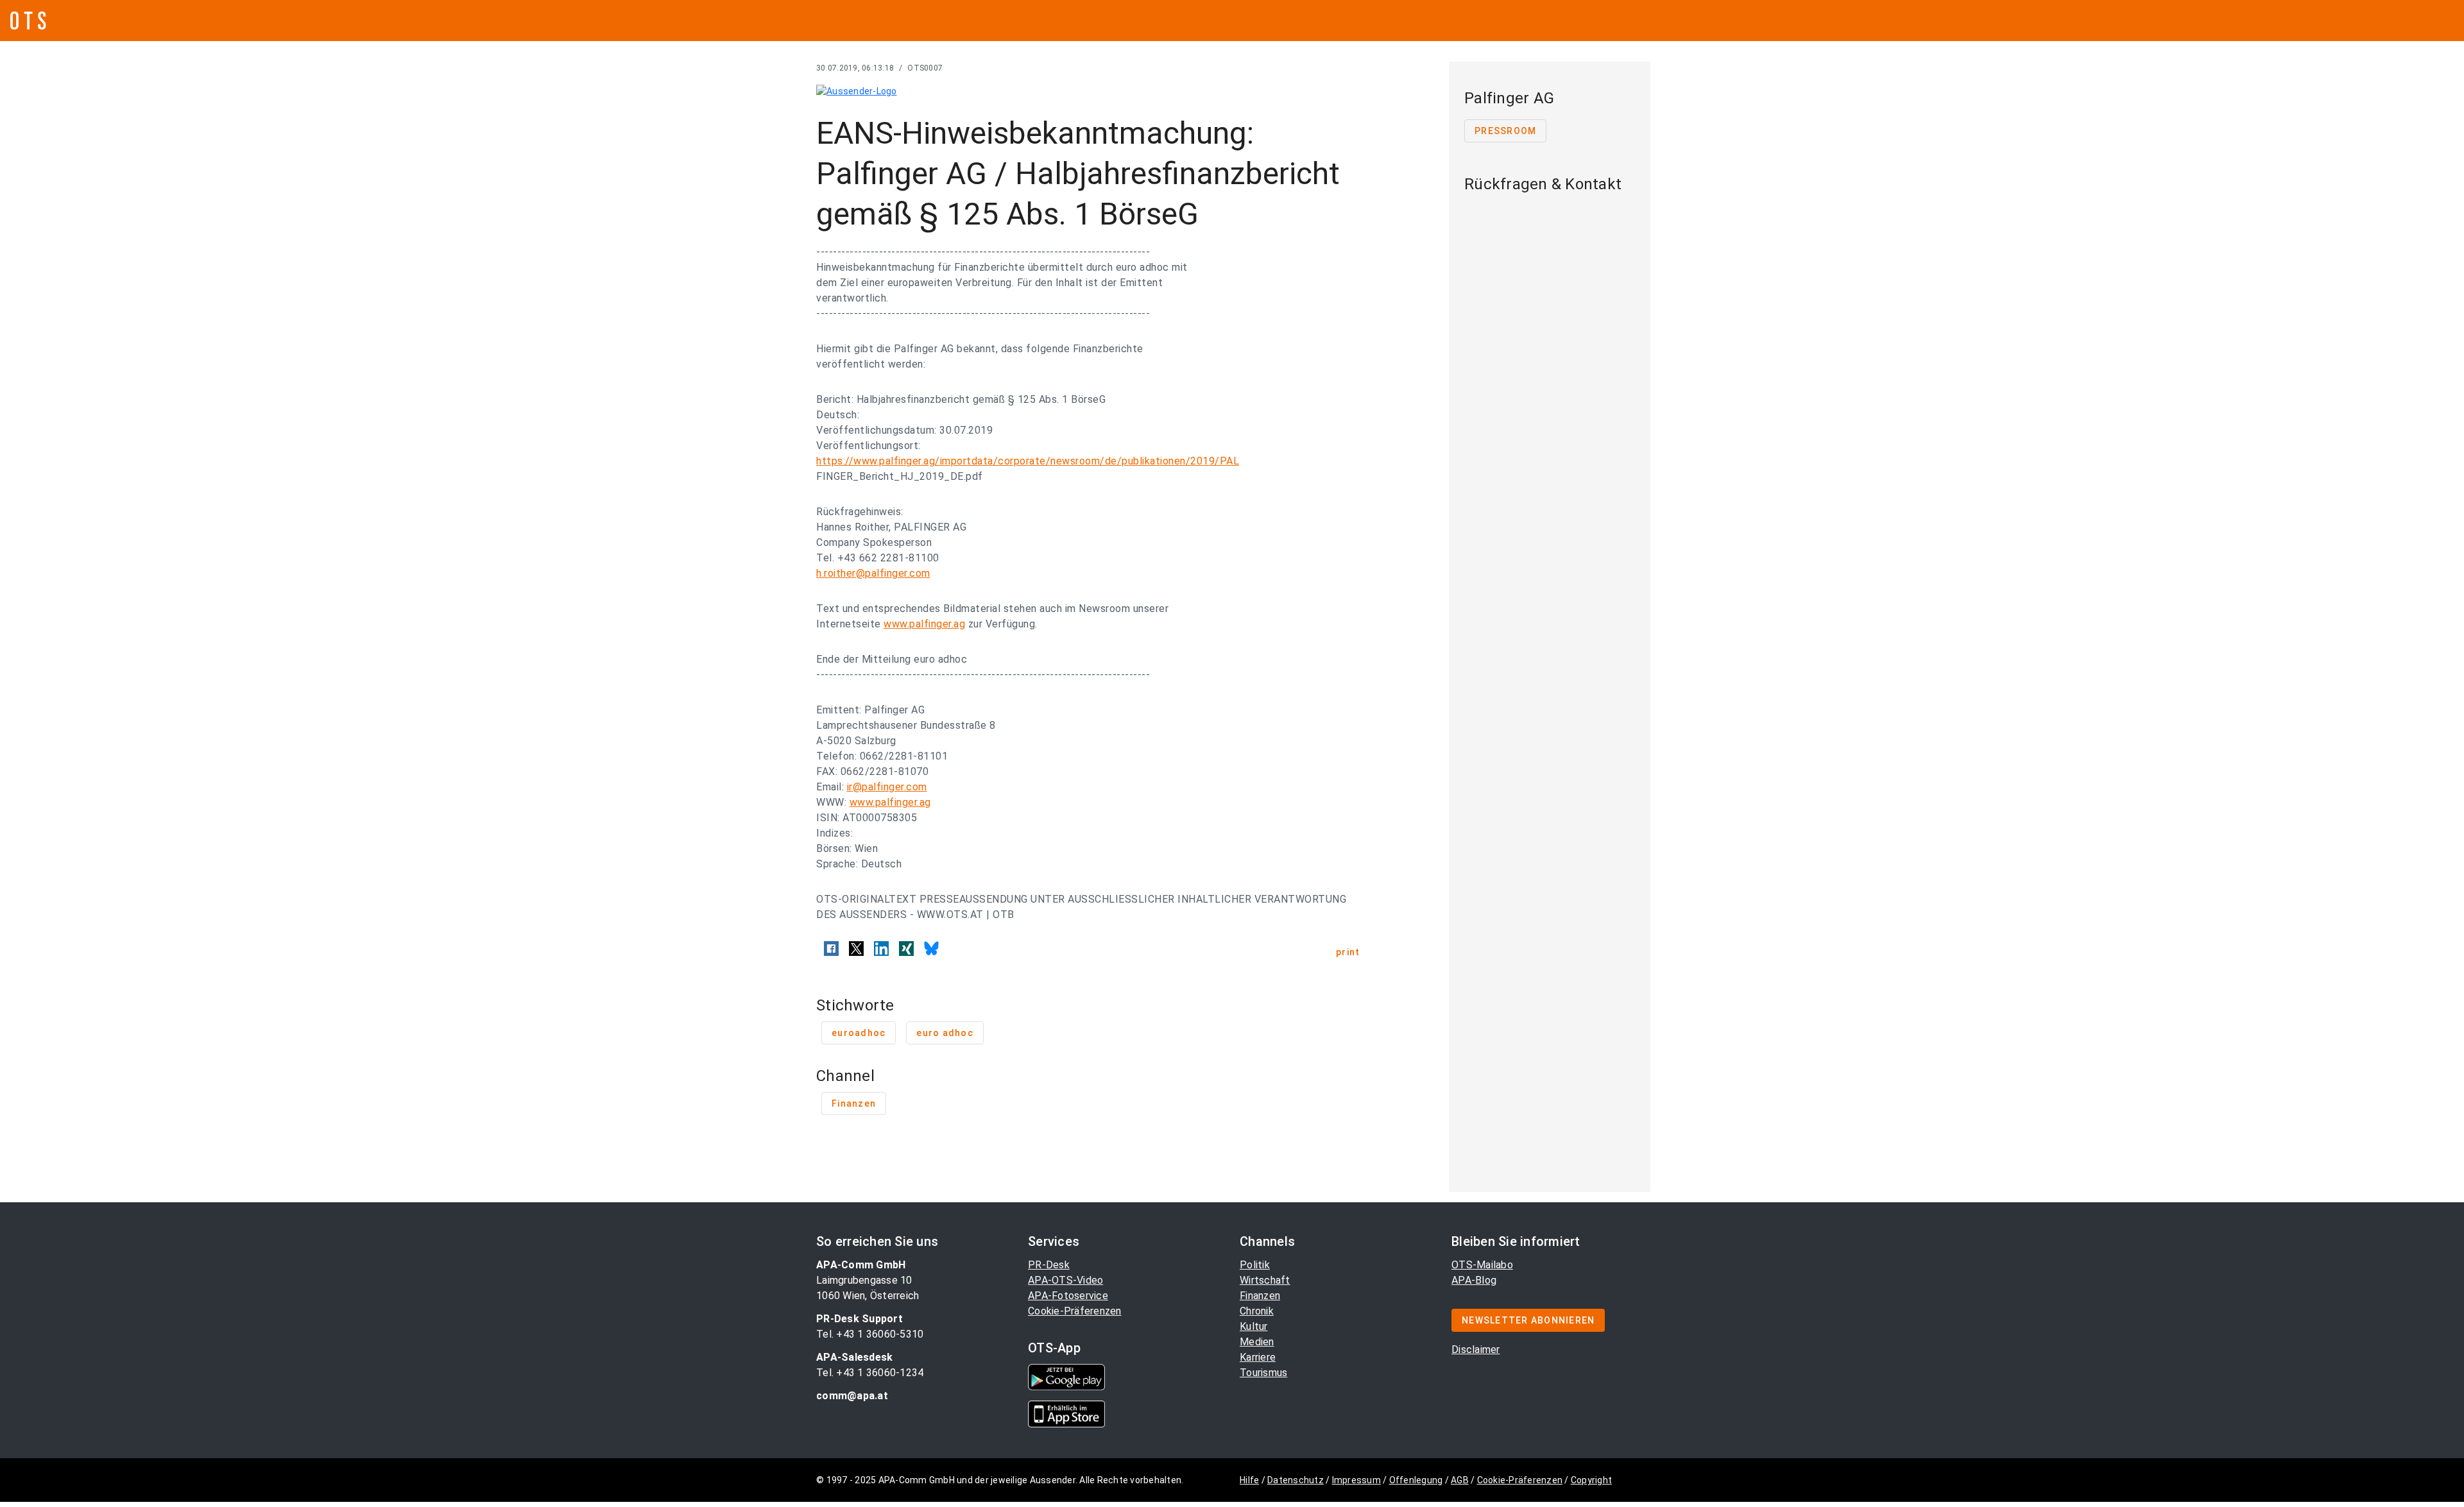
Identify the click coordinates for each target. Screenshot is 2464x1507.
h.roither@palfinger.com (873, 573)
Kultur (1254, 1326)
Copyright (1591, 1480)
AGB (1460, 1480)
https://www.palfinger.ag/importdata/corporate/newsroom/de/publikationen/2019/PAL (1028, 461)
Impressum (1356, 1480)
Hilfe (1249, 1480)
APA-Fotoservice (1068, 1296)
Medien (1257, 1342)
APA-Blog (1474, 1280)
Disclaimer (1476, 1349)
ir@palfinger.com (887, 787)
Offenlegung (1416, 1480)
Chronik (1257, 1311)
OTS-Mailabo (1482, 1265)
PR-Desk (1049, 1265)
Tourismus (1263, 1373)
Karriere (1258, 1357)
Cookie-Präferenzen (1075, 1311)
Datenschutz (1296, 1480)
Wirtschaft (1265, 1280)
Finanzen (1260, 1296)
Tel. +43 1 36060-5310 (870, 1334)
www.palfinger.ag (924, 624)
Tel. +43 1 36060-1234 (870, 1373)
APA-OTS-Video (1065, 1280)
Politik (1255, 1265)
